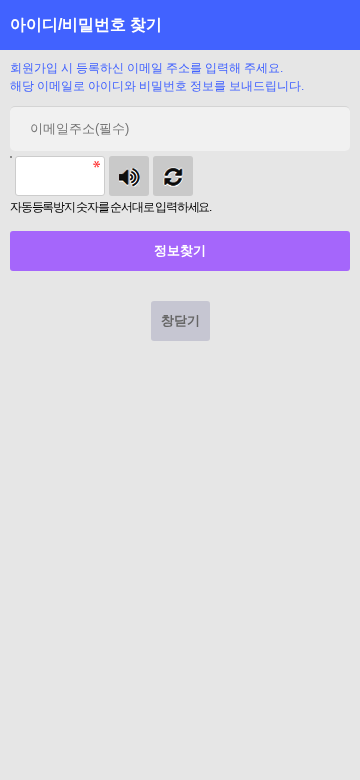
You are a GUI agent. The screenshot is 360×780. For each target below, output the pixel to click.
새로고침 (173, 176)
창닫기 (180, 320)
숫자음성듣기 (129, 176)
